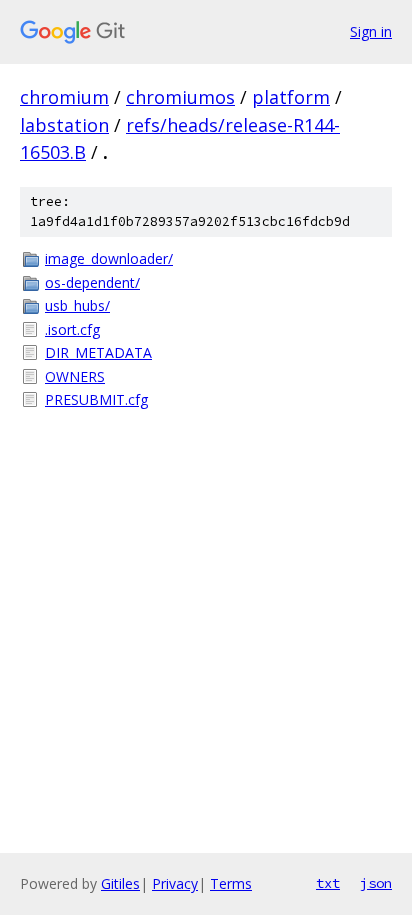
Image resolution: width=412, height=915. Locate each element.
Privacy (175, 883)
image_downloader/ (109, 258)
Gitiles (120, 883)
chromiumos (180, 97)
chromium (64, 97)
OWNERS (75, 376)
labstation (64, 125)
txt (328, 883)
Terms (231, 883)
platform (291, 97)
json (376, 883)
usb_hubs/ (77, 305)
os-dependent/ (92, 282)
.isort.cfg (72, 329)
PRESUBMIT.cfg (96, 399)
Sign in (371, 31)
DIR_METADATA (98, 352)
